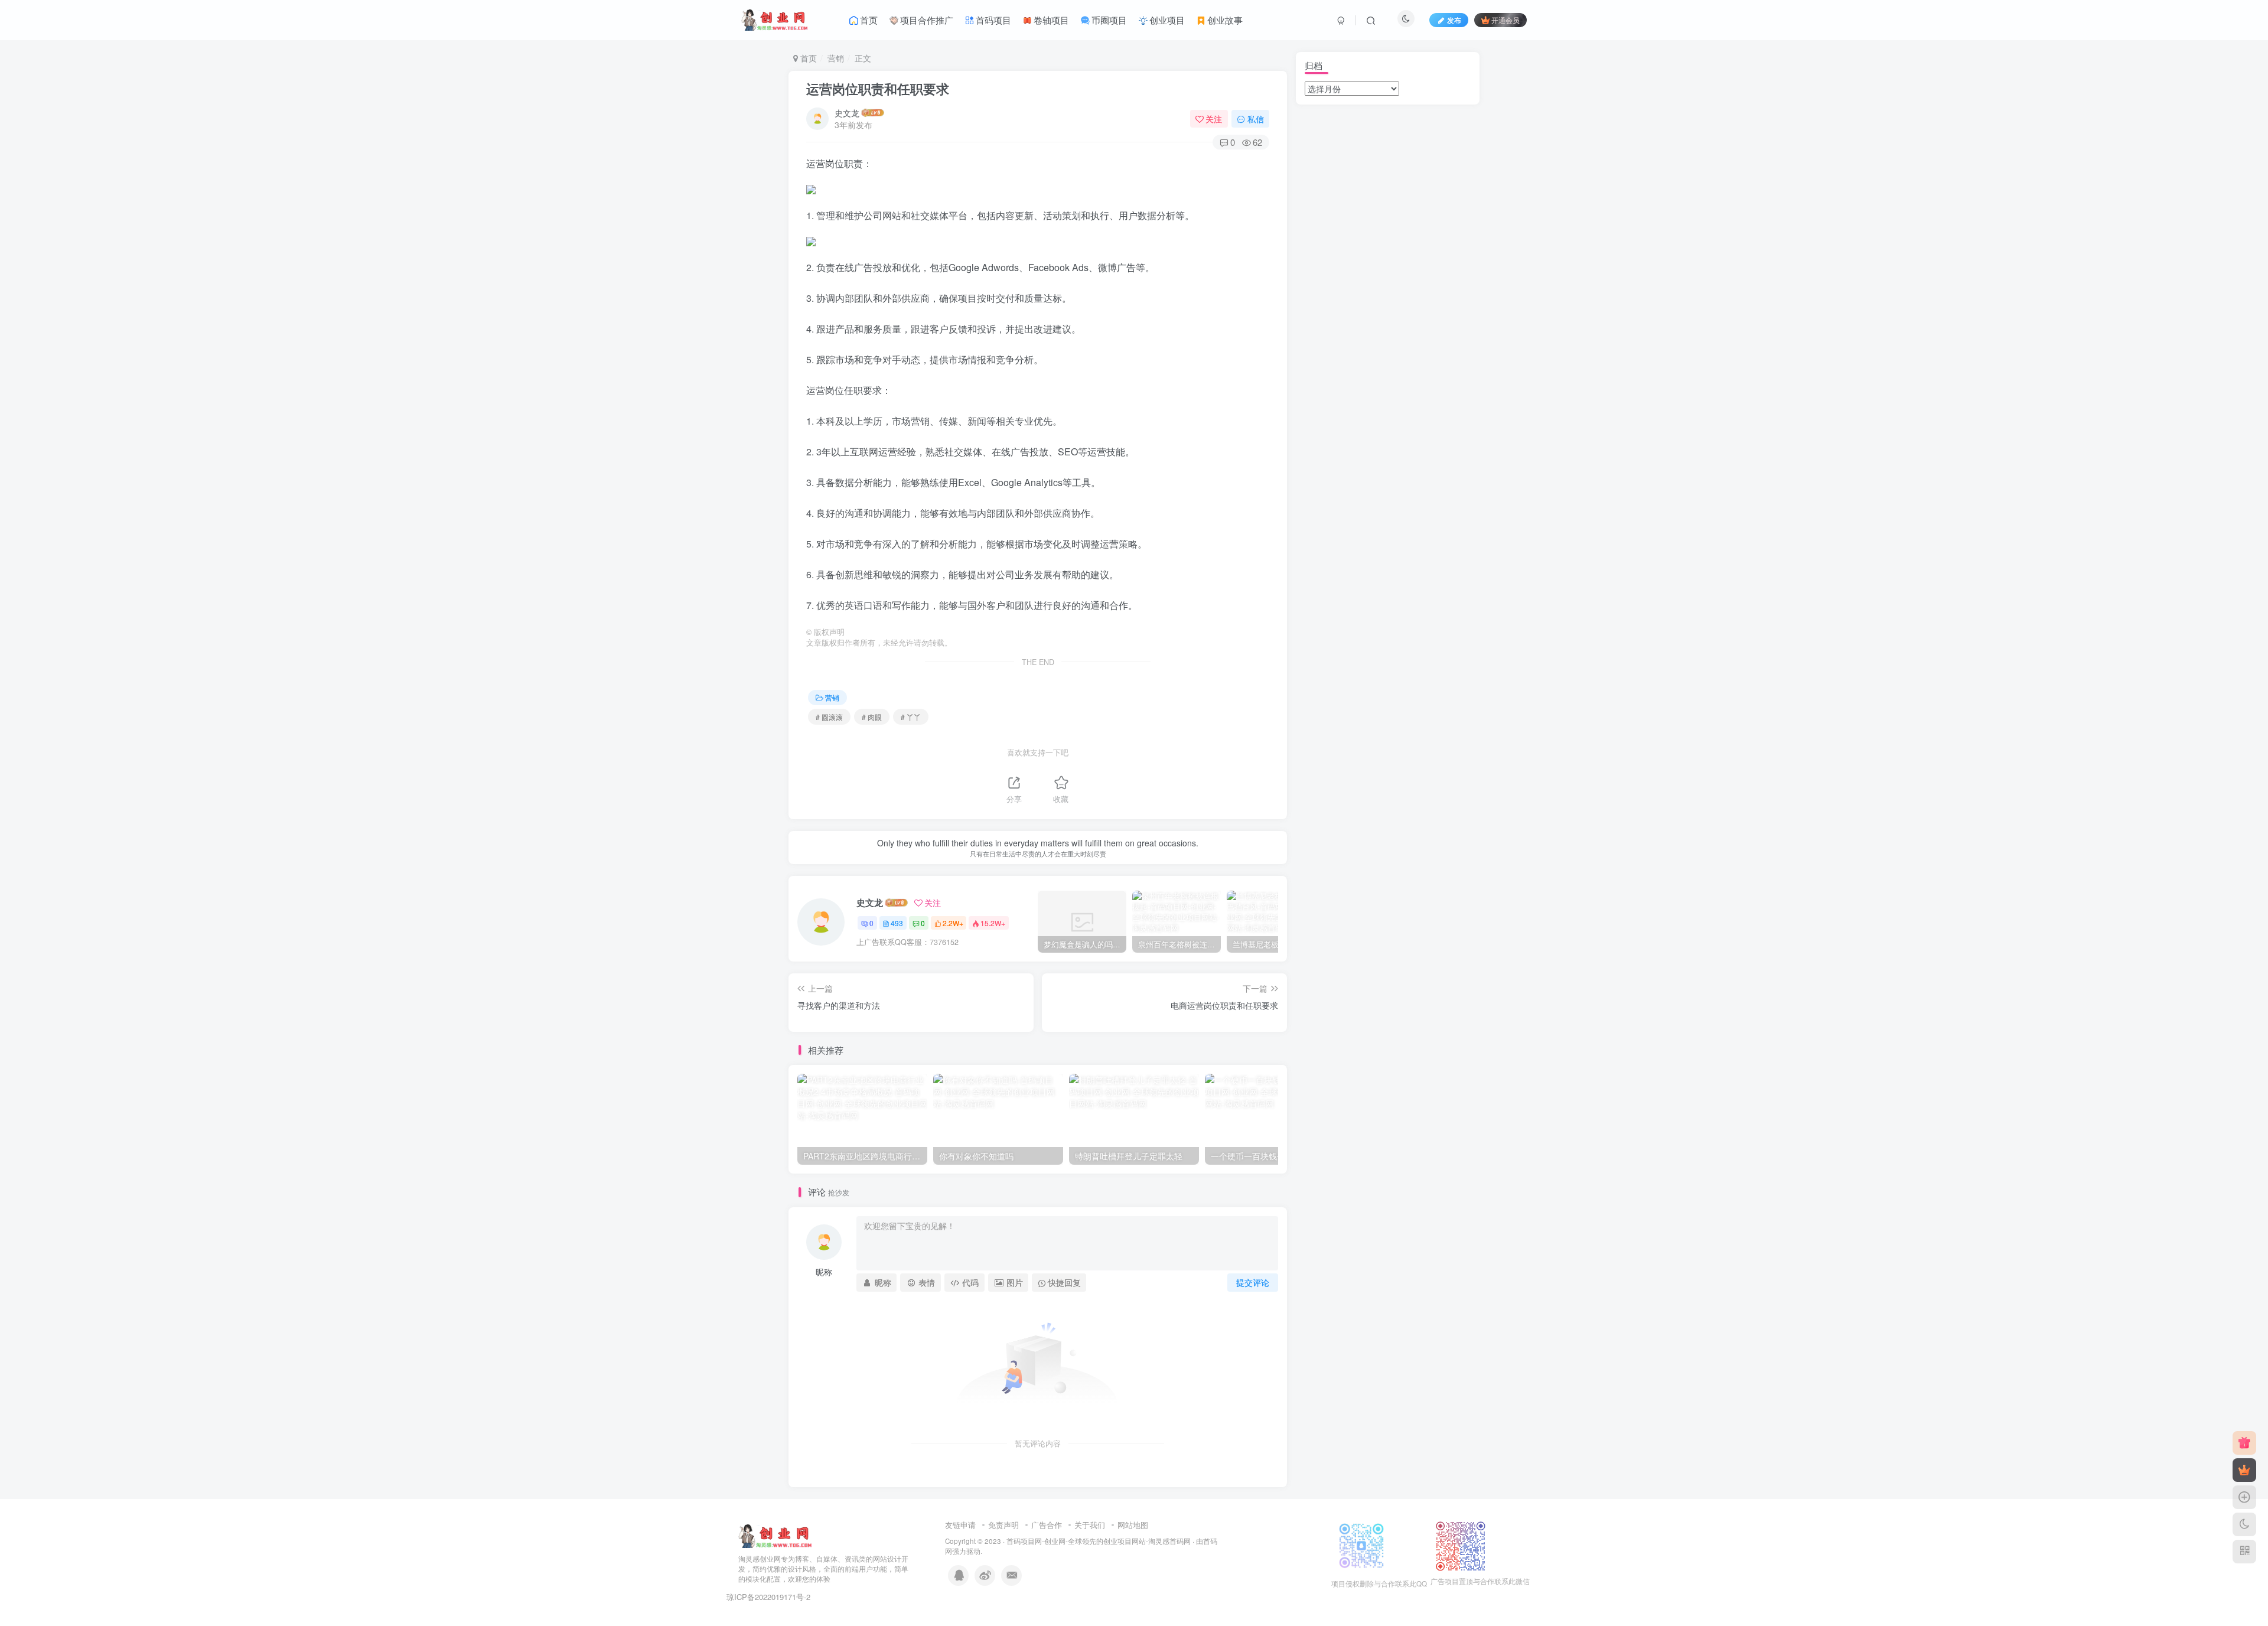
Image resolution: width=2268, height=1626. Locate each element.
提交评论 (1253, 1282)
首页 (807, 58)
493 (897, 923)
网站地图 (1133, 1525)
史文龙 (847, 113)
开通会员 (1506, 20)
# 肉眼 (872, 717)
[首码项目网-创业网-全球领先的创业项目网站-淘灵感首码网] (775, 1535)
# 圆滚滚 (829, 717)
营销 (836, 58)
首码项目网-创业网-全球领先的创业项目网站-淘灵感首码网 (1099, 1541)
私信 (1256, 119)
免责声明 (1003, 1525)
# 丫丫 (911, 717)
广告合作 (1047, 1525)
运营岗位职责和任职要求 (878, 89)
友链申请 (960, 1525)
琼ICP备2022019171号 (765, 1597)
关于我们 (1090, 1525)
